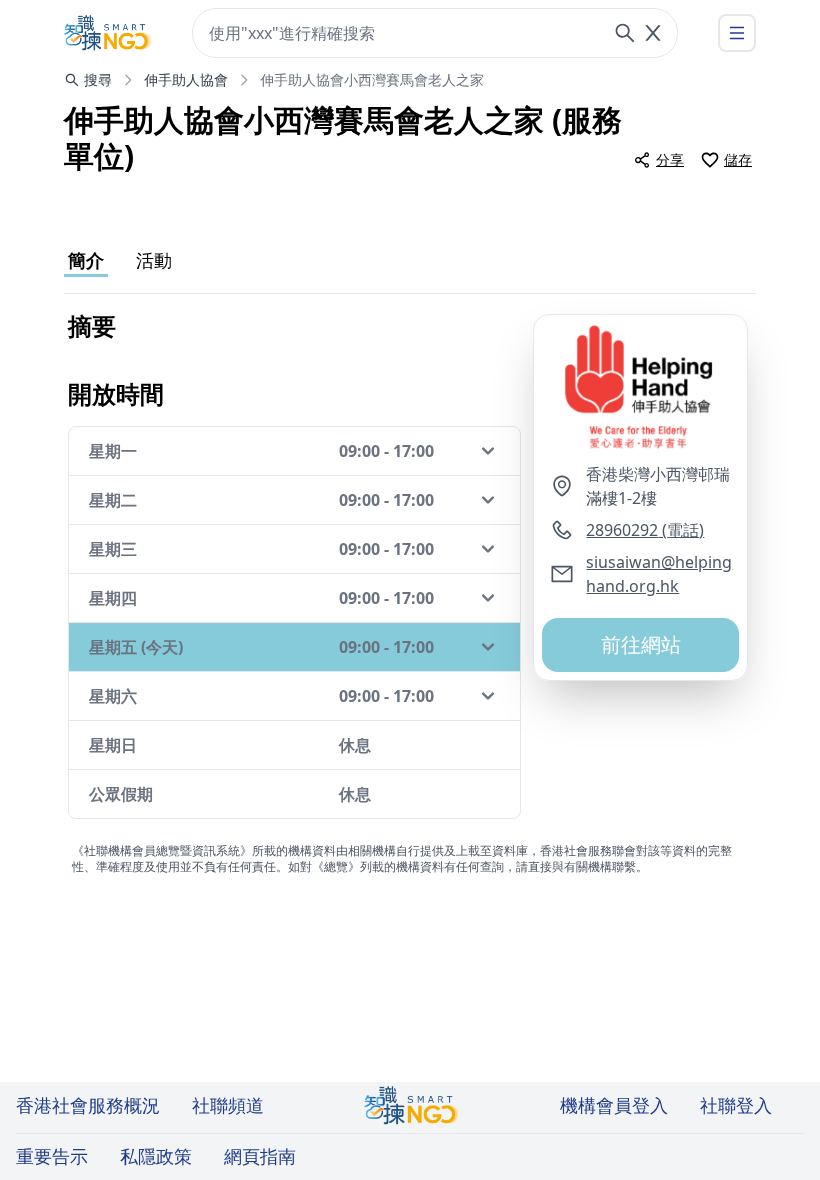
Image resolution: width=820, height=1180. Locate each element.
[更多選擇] (737, 33)
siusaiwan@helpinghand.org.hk (659, 574)
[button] (640, 388)
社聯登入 (736, 1105)
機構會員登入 (614, 1105)
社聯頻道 (228, 1105)
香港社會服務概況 (88, 1105)
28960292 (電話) (645, 530)
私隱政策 (156, 1156)
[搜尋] (625, 33)
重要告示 (52, 1156)
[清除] (653, 33)
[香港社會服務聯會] (108, 33)
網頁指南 (260, 1156)
